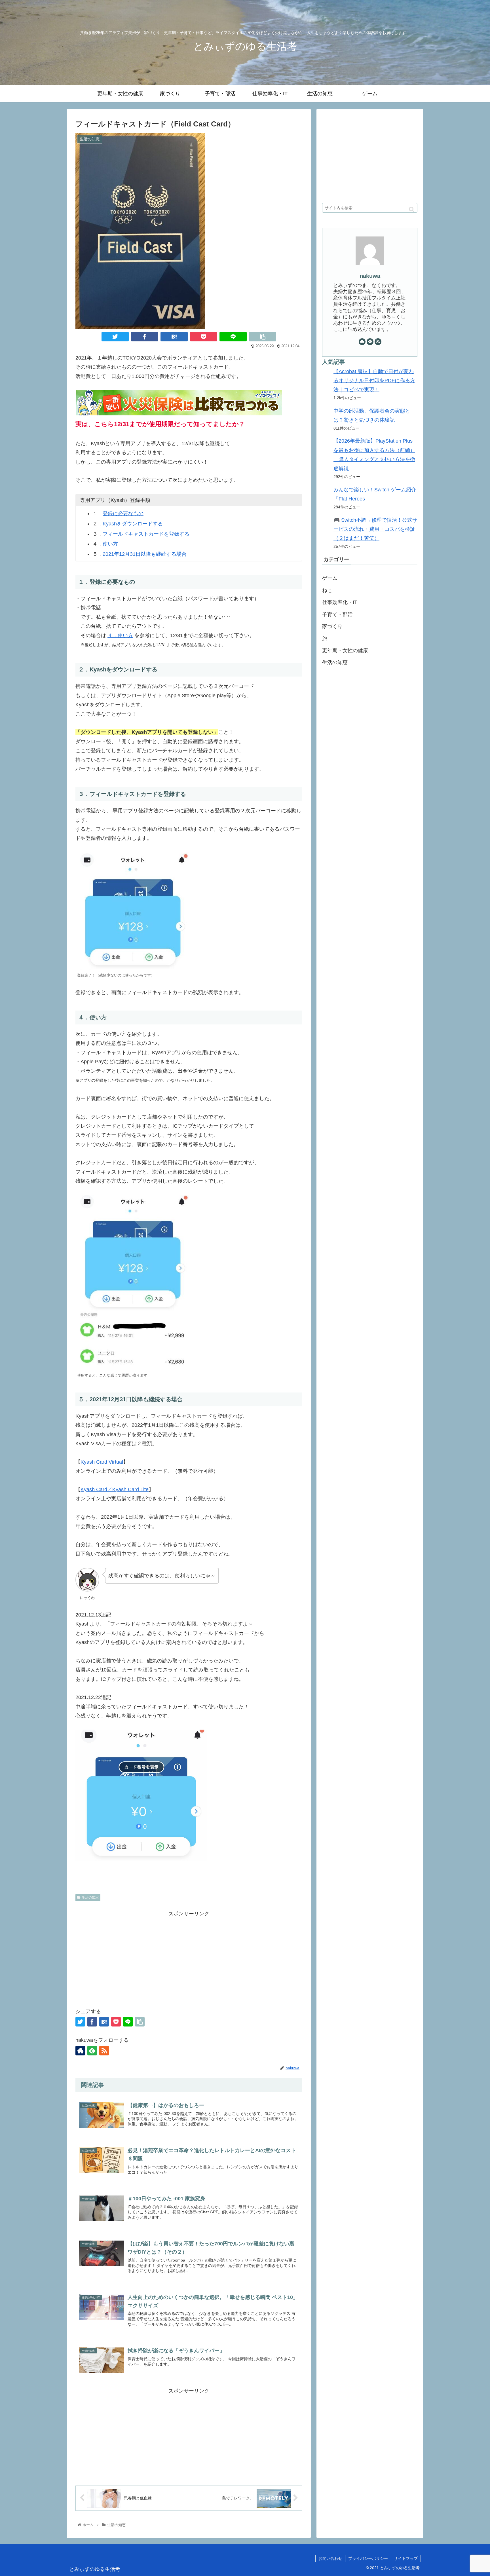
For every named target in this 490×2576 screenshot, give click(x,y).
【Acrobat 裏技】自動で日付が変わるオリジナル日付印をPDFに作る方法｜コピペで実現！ (374, 381)
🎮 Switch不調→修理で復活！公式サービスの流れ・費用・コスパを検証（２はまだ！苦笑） (375, 529)
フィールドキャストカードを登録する (146, 534)
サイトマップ (406, 2558)
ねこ (327, 590)
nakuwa (370, 276)
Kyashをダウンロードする (133, 524)
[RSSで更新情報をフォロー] (104, 2051)
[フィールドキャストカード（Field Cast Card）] (174, 337)
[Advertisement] (189, 1958)
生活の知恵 (90, 1897)
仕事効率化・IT (340, 602)
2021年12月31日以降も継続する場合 (145, 554)
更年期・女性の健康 (345, 650)
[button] (412, 209)
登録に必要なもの (123, 513)
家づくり (332, 626)
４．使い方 (120, 635)
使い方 (110, 544)
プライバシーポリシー (368, 2558)
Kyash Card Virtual (102, 1462)
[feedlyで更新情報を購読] (92, 2051)
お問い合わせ (330, 2558)
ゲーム (330, 578)
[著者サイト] (80, 2051)
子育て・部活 (337, 614)
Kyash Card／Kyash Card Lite (115, 1489)
